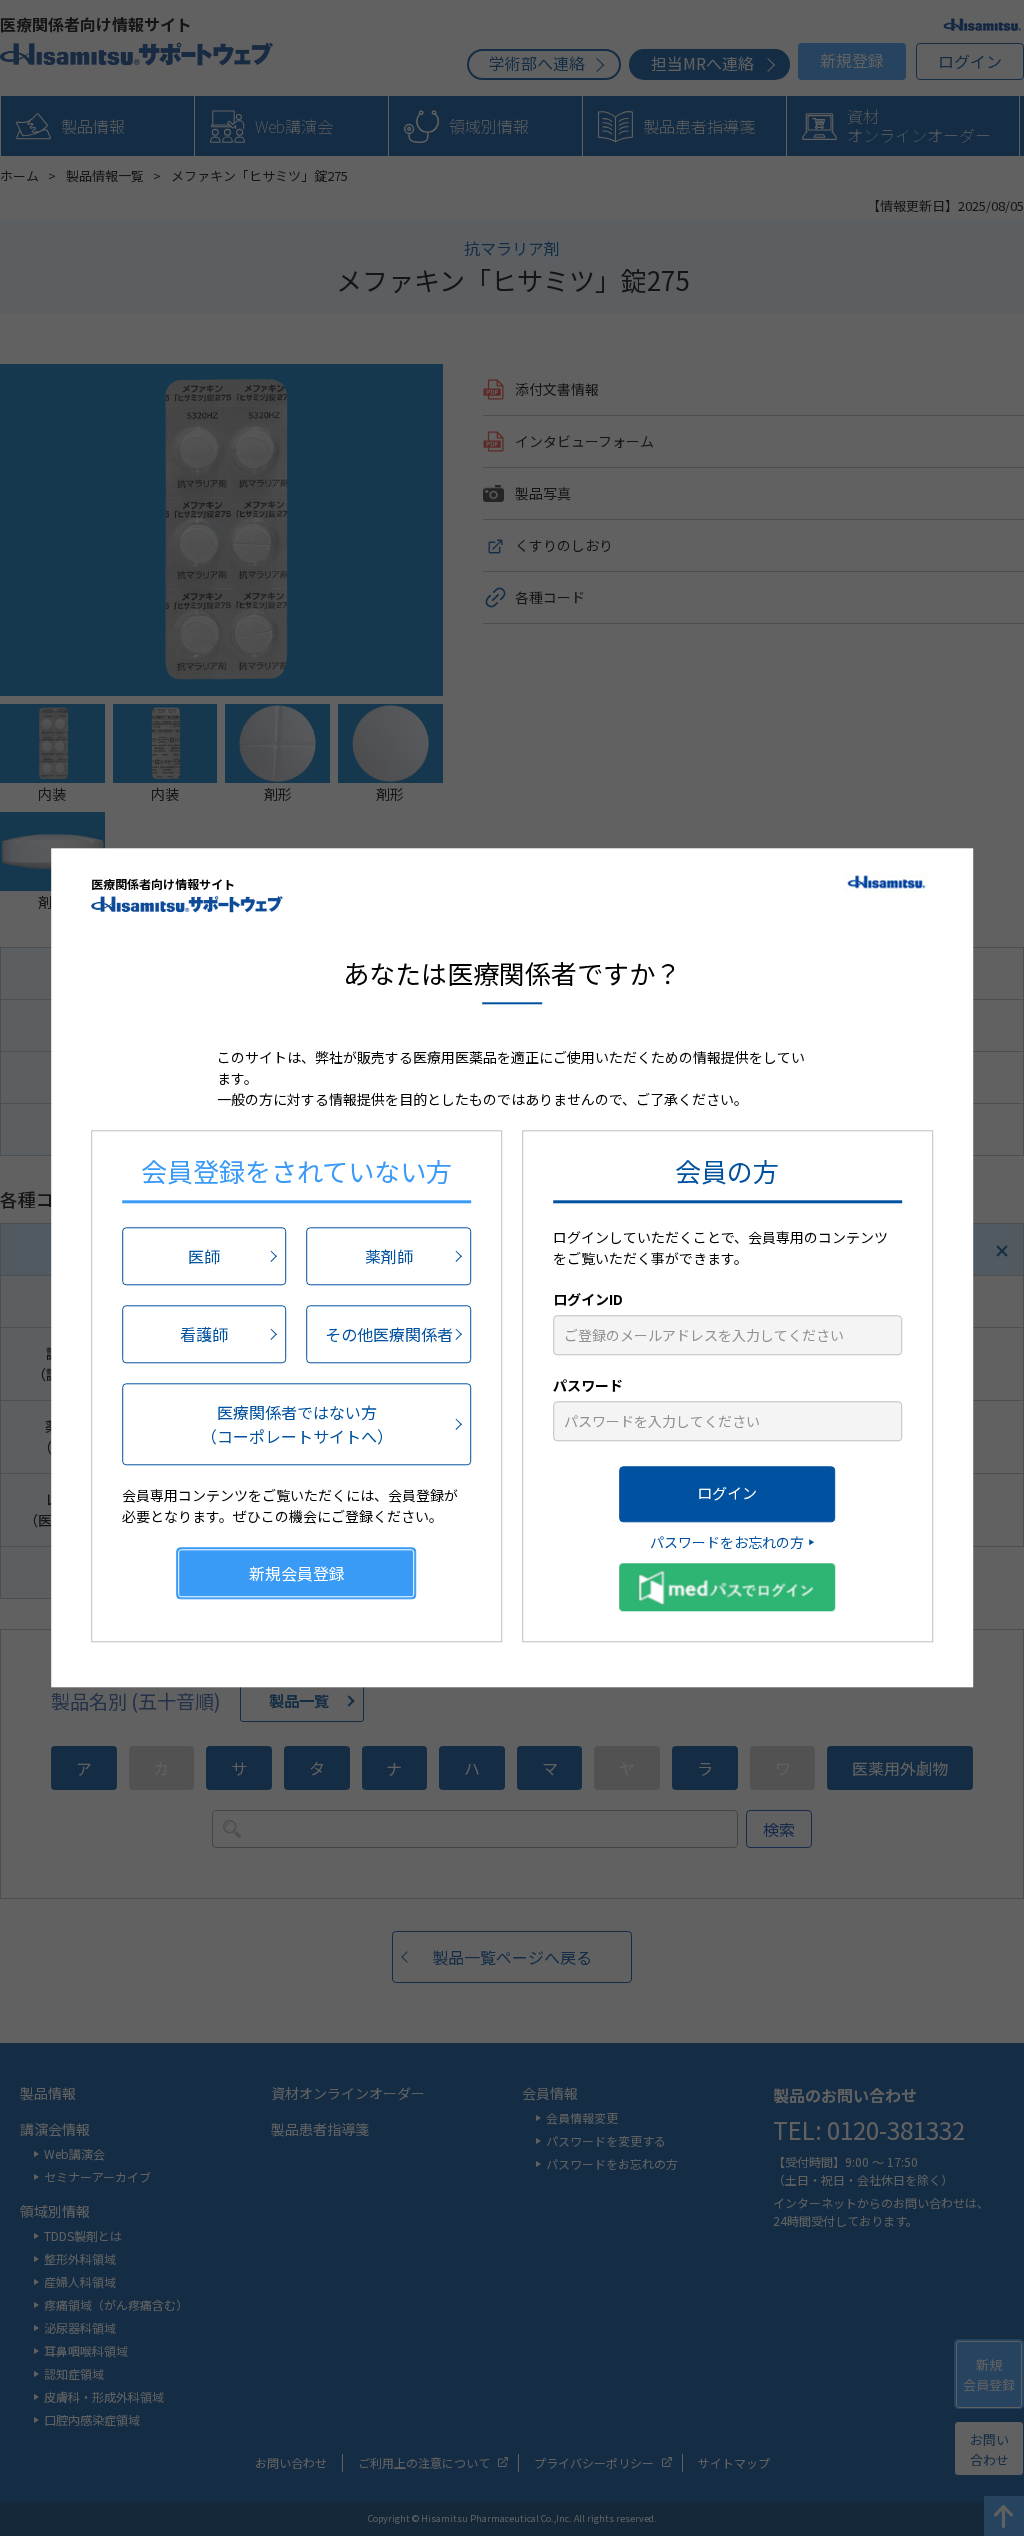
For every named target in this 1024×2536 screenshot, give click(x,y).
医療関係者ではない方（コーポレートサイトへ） (297, 1424)
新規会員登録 (297, 1573)
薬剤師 (389, 1256)
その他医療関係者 (389, 1334)
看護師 (204, 1334)
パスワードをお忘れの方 (727, 1542)
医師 (204, 1256)
